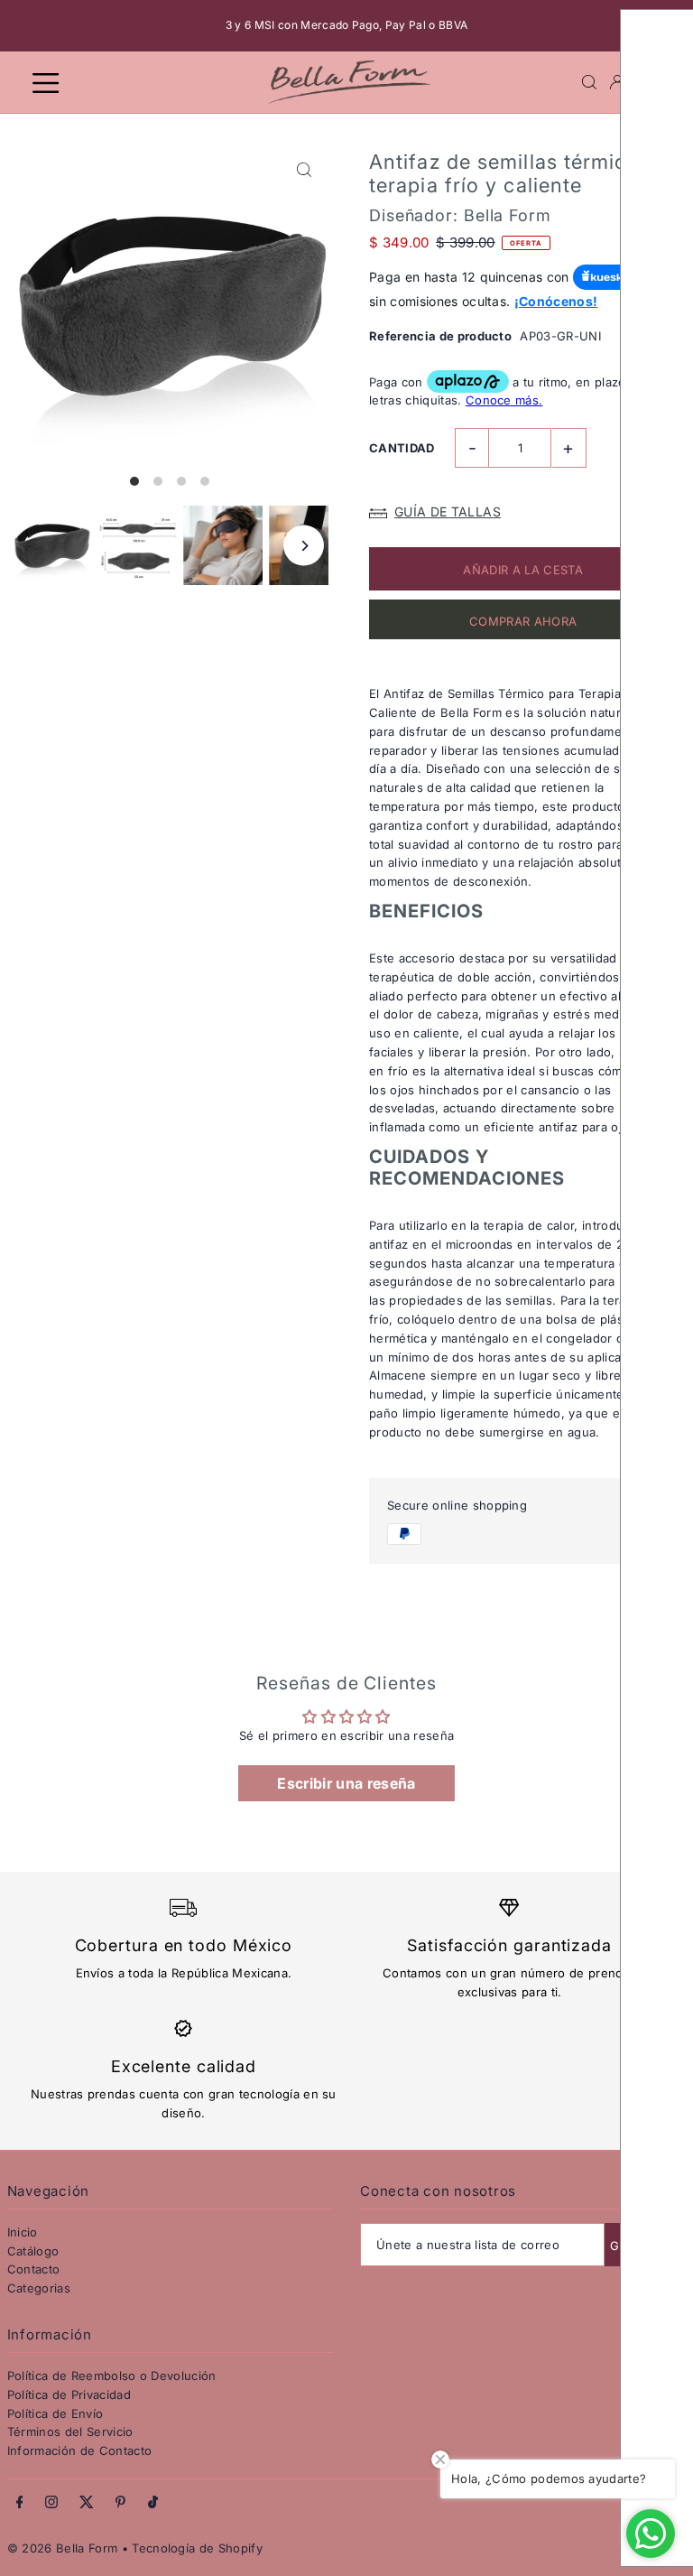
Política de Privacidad (69, 2395)
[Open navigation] (140, 81)
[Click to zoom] (304, 170)
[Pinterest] (120, 2503)
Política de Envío (55, 2413)
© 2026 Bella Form (65, 2548)
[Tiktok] (153, 2503)
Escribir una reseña (346, 1783)
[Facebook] (20, 2503)
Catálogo (33, 2251)
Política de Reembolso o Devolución (112, 2376)
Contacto (34, 2269)
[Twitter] (87, 2503)
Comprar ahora (523, 621)
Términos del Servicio (70, 2432)
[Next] (304, 546)
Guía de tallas (448, 511)
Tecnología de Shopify (197, 2548)
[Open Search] (589, 82)
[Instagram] (51, 2503)
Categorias (39, 2288)
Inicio (23, 2232)
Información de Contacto (79, 2450)
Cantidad (402, 448)
